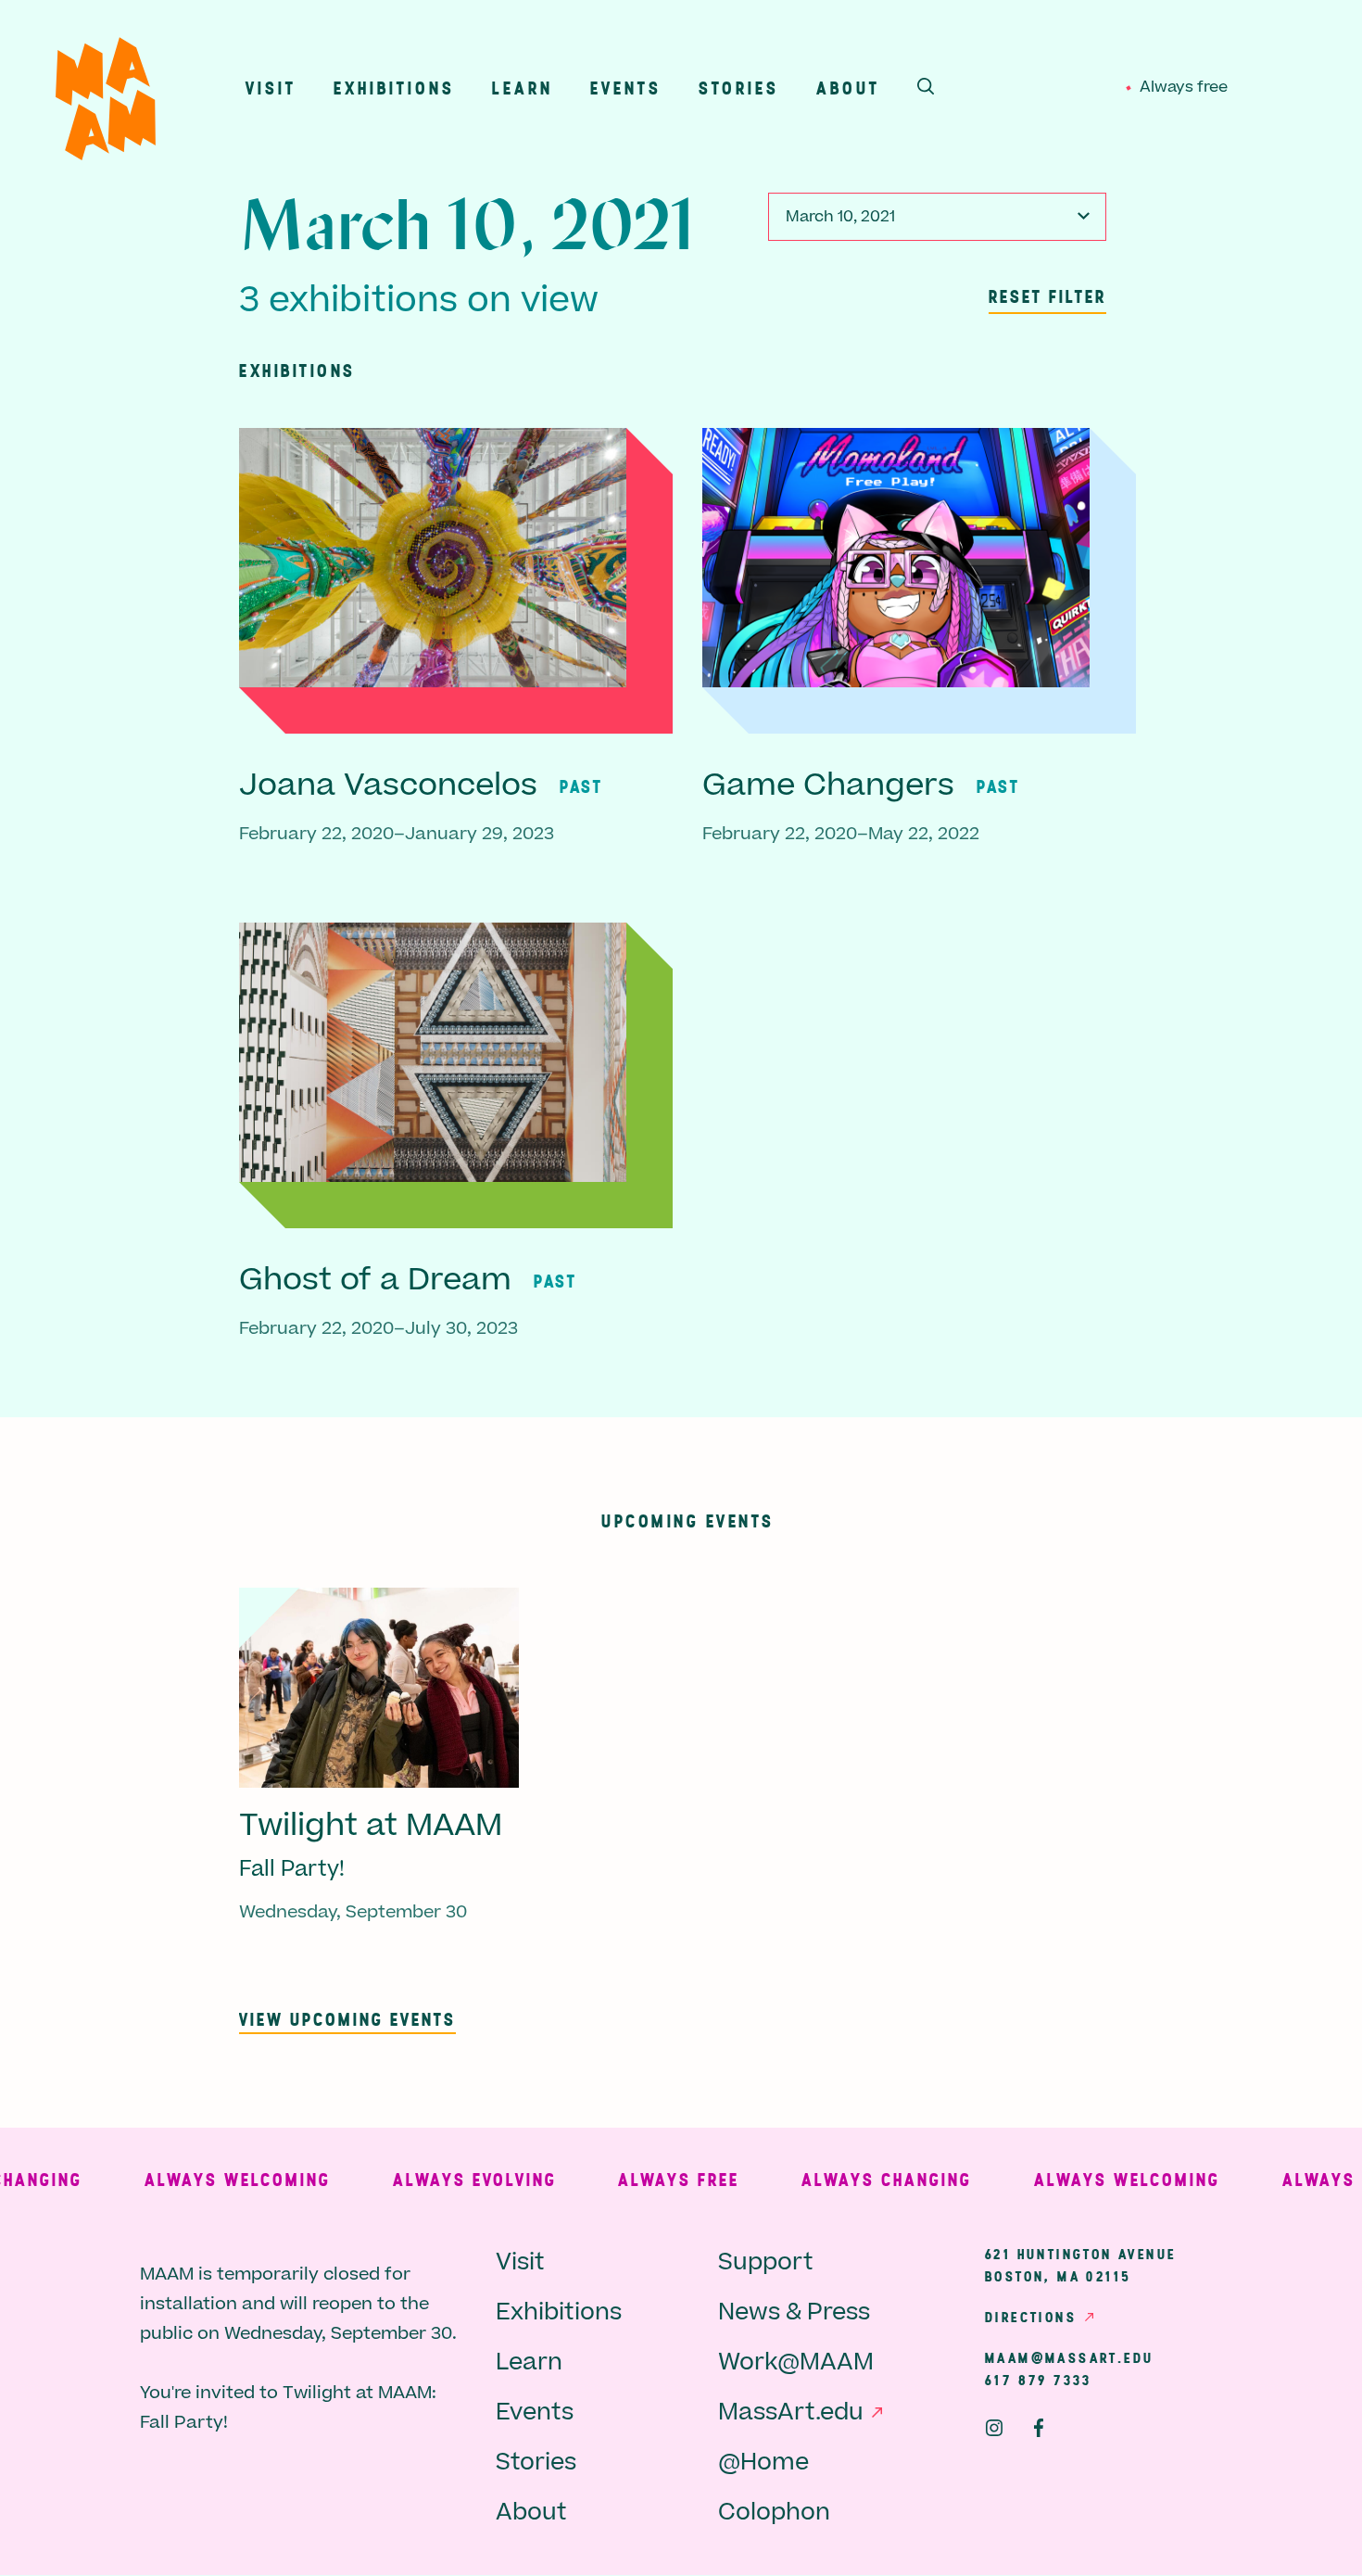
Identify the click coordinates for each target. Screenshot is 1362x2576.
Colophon (774, 2513)
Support (766, 2262)
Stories (739, 88)
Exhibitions (394, 88)
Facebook (1039, 2428)
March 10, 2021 (840, 217)
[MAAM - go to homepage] (106, 103)
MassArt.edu (791, 2413)
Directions (1031, 2317)
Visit (271, 88)
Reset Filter (1047, 296)
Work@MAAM (796, 2362)
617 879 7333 (1039, 2380)
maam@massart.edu (1069, 2357)
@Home (763, 2463)
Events (626, 88)
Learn (523, 88)
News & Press (794, 2312)
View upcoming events (347, 2019)
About (848, 88)
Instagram (994, 2428)
